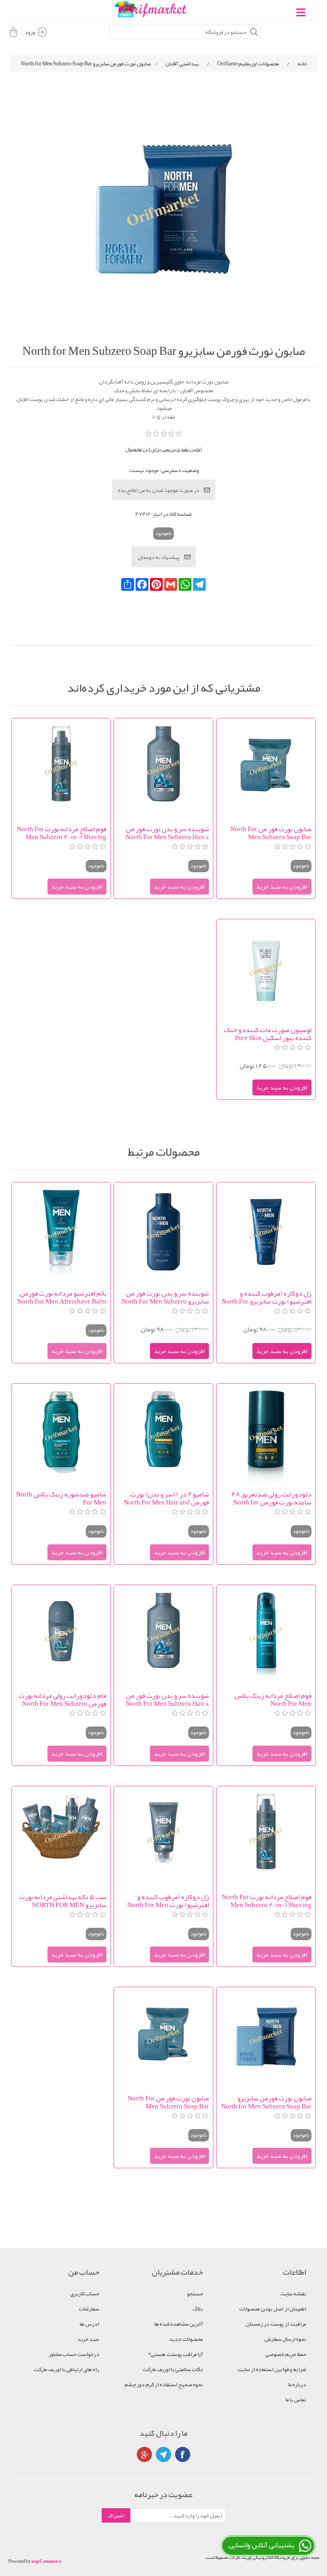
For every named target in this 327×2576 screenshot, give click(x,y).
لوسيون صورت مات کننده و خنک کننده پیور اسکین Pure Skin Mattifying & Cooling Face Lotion (268, 1034)
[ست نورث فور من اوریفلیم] (61, 1836)
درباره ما (297, 2384)
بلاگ (198, 2309)
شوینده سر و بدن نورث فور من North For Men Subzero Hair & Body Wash (167, 833)
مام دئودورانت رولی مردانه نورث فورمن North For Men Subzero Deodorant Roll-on (63, 1699)
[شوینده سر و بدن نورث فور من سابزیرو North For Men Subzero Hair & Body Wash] (163, 1232)
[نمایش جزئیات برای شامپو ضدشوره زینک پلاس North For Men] (61, 1433)
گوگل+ (144, 2454)
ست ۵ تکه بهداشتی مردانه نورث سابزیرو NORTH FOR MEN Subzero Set (63, 1901)
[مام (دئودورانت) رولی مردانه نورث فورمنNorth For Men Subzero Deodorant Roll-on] (61, 1634)
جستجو (195, 2293)
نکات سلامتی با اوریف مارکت (173, 2369)
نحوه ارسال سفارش (285, 2339)
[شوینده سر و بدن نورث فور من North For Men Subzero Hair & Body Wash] (163, 768)
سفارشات (89, 2309)
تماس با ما (296, 2399)
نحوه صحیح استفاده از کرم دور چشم (164, 2384)
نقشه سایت (293, 2293)
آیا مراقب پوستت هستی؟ (176, 2354)
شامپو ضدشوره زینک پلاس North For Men (61, 1498)
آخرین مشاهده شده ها (179, 2324)
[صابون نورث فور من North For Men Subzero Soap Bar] (266, 768)
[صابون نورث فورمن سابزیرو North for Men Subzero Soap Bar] (266, 2036)
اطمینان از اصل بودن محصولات (273, 2309)
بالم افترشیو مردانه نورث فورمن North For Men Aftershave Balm (62, 1297)
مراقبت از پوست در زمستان (276, 2324)
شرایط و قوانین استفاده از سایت (272, 2369)
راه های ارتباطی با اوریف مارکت (67, 2369)
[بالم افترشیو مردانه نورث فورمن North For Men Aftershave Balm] (61, 1232)
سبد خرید (88, 2339)
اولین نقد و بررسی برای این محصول (163, 449)
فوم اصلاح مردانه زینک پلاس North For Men (273, 1699)
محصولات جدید (186, 2339)
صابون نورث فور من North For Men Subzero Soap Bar (271, 833)
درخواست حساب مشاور (74, 2354)
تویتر (163, 2454)
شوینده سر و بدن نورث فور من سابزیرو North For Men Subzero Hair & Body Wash (165, 1297)
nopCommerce (46, 2561)
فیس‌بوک (183, 2454)
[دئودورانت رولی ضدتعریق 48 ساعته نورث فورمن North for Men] (266, 1433)
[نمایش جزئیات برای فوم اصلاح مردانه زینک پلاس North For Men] (266, 1634)
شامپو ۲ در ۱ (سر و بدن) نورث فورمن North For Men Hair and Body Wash (166, 1498)
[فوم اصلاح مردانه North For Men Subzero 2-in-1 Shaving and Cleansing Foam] (61, 768)
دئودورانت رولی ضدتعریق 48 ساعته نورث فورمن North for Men (271, 1498)
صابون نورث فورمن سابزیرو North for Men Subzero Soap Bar (266, 2102)
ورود (30, 32)
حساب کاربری (85, 2293)
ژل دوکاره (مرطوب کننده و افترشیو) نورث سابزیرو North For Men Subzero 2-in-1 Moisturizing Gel (266, 1297)
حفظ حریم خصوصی (286, 2354)
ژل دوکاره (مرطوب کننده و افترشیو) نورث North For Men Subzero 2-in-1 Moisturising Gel (168, 1901)
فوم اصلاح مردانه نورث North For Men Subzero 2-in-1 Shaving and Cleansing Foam (62, 833)
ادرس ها (90, 2324)
